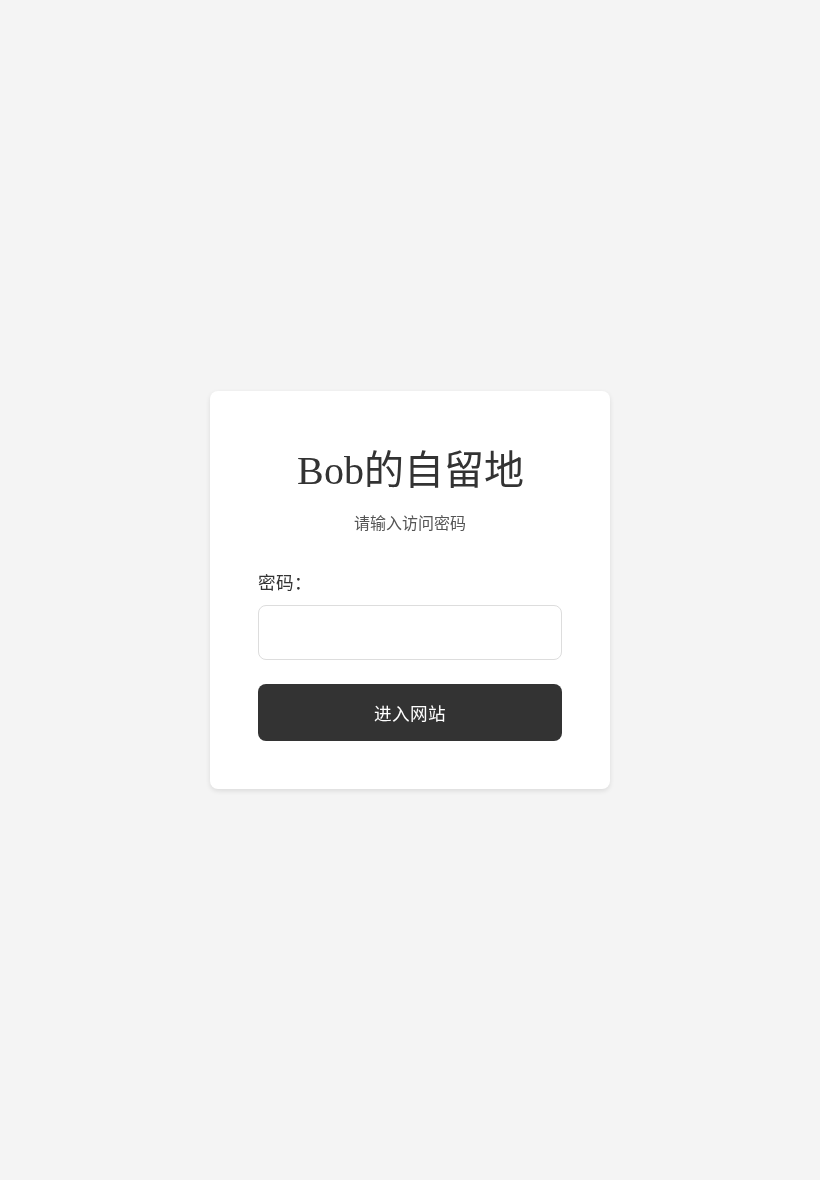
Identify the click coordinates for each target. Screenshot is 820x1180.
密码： (285, 583)
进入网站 (410, 714)
